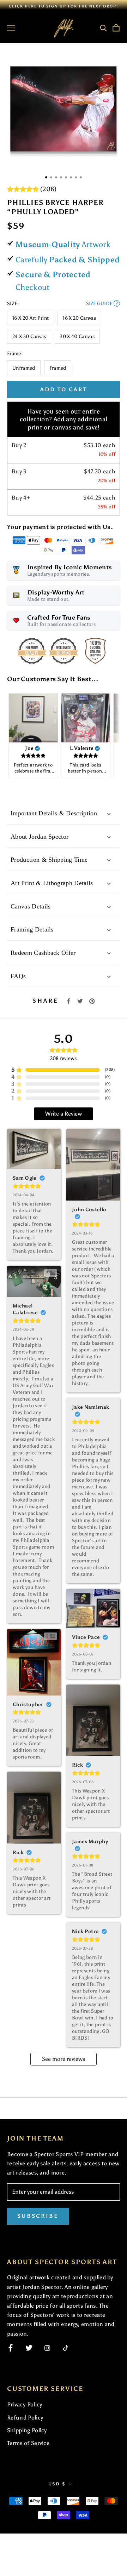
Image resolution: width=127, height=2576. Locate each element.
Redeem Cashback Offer (43, 953)
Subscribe (38, 2216)
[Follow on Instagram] (47, 2348)
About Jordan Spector (40, 837)
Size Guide (102, 304)
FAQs (18, 976)
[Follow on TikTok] (66, 2348)
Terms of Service (28, 2443)
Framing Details (32, 929)
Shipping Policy (27, 2430)
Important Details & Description (54, 813)
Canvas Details (31, 906)
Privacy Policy (25, 2404)
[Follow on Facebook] (11, 2348)
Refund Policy (25, 2418)
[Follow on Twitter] (29, 2348)
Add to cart (64, 389)
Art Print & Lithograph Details (52, 883)
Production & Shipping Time (49, 860)
